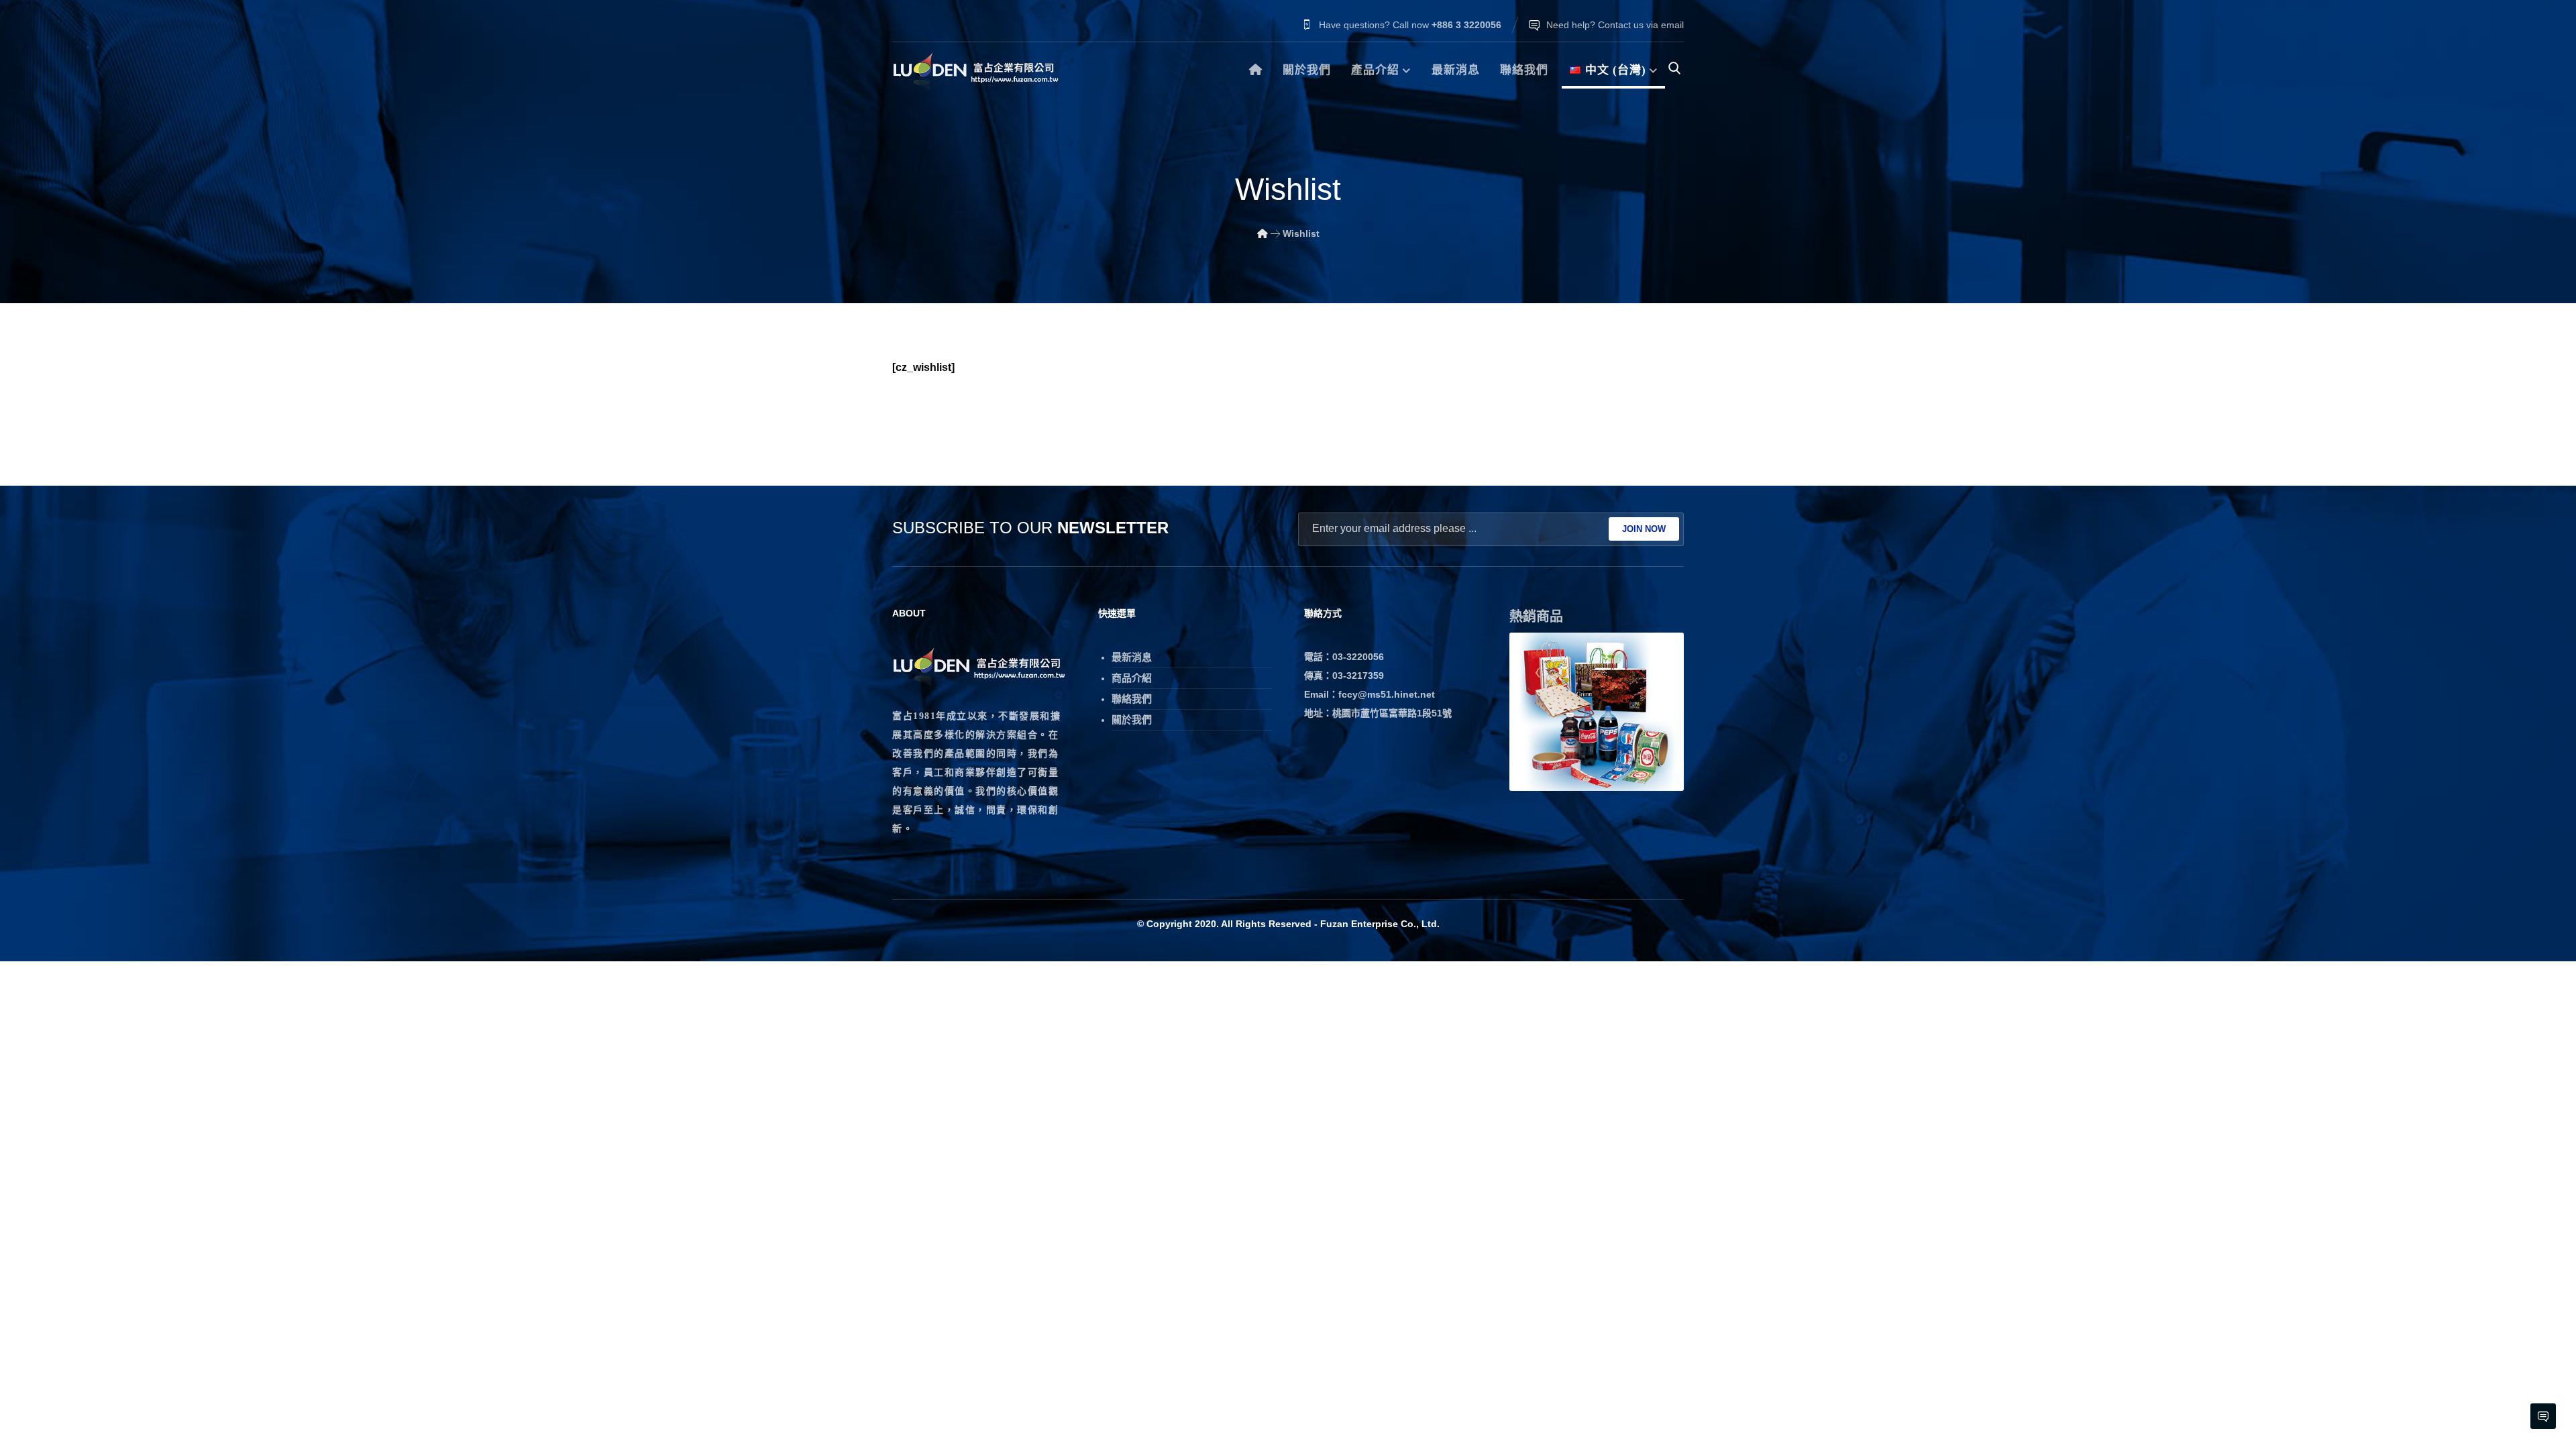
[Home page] (1263, 233)
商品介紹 (1132, 678)
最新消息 (1132, 657)
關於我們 (1132, 719)
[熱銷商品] (1597, 712)
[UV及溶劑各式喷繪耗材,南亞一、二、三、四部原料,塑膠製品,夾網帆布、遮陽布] (976, 71)
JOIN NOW (1644, 529)
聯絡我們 (1132, 699)
